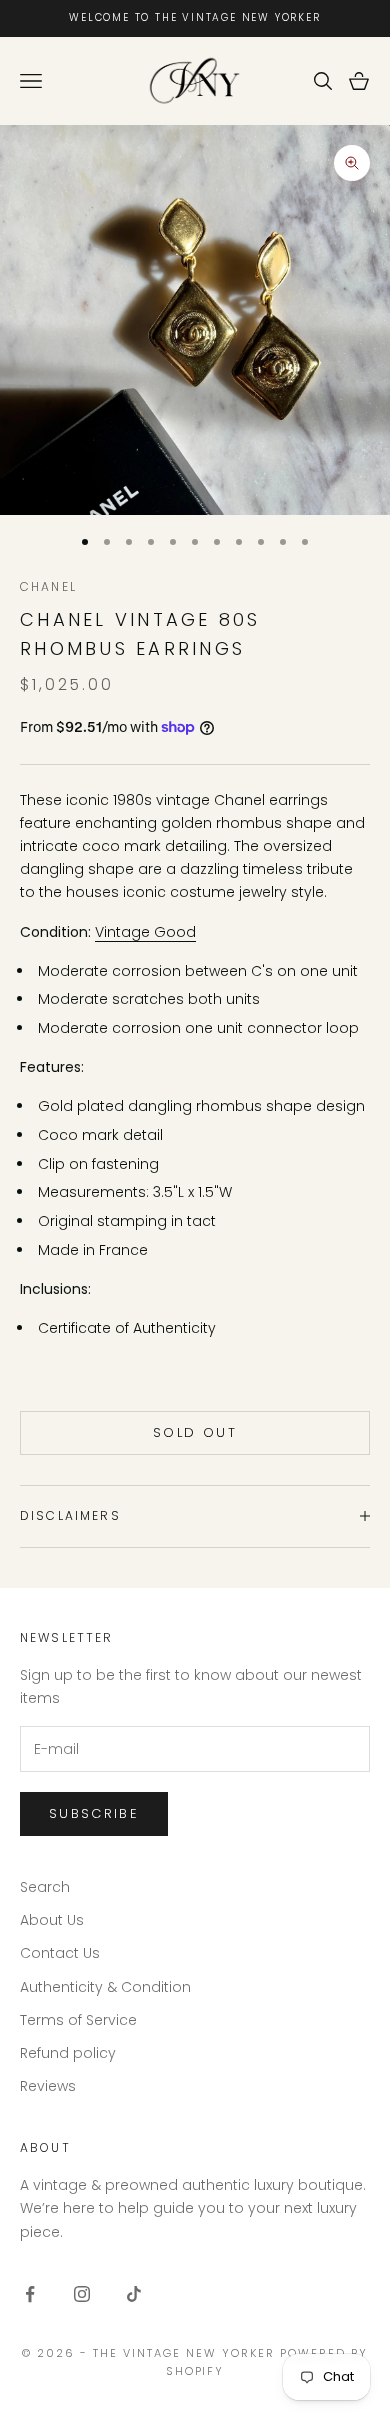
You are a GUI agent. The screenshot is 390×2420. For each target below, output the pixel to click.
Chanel (48, 586)
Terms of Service (78, 2020)
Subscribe (94, 1813)
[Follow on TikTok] (134, 2294)
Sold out (195, 1432)
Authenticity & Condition (105, 1987)
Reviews (48, 2086)
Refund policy (68, 2053)
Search (45, 1887)
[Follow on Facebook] (30, 2294)
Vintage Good (145, 932)
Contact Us (60, 1953)
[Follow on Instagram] (82, 2294)
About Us (52, 1920)
